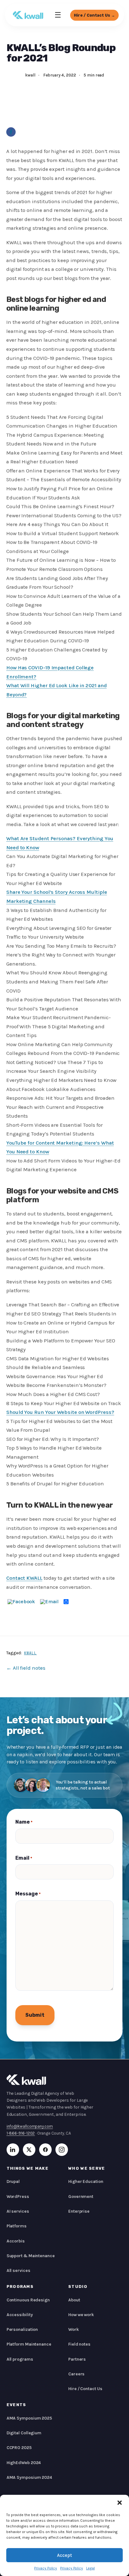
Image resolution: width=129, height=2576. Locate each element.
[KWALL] (28, 15)
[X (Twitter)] (29, 2150)
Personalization (22, 2329)
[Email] (49, 1602)
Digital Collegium (24, 2433)
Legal (90, 2568)
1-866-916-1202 (21, 2133)
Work (74, 2329)
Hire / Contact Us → (94, 15)
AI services (18, 2211)
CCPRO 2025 (19, 2448)
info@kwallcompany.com (30, 2126)
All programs (20, 2359)
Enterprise (79, 2211)
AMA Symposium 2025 (29, 2418)
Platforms (17, 2226)
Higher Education (86, 2181)
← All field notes (26, 1668)
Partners (77, 2359)
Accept (64, 2555)
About (74, 2300)
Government (81, 2197)
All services (18, 2270)
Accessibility (20, 2315)
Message (28, 1894)
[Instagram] (62, 2150)
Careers (76, 2374)
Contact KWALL (24, 1578)
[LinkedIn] (13, 2150)
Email (24, 1858)
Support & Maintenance (31, 2256)
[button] (120, 2503)
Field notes (79, 2344)
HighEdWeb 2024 (24, 2463)
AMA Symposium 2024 (29, 2477)
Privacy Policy (46, 2568)
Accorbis (16, 2241)
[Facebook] (11, 132)
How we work (81, 2315)
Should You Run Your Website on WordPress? (60, 1412)
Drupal (13, 2181)
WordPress (18, 2197)
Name (24, 1822)
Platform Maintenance (29, 2344)
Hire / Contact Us (85, 2389)
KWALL (31, 1653)
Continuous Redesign (28, 2300)
